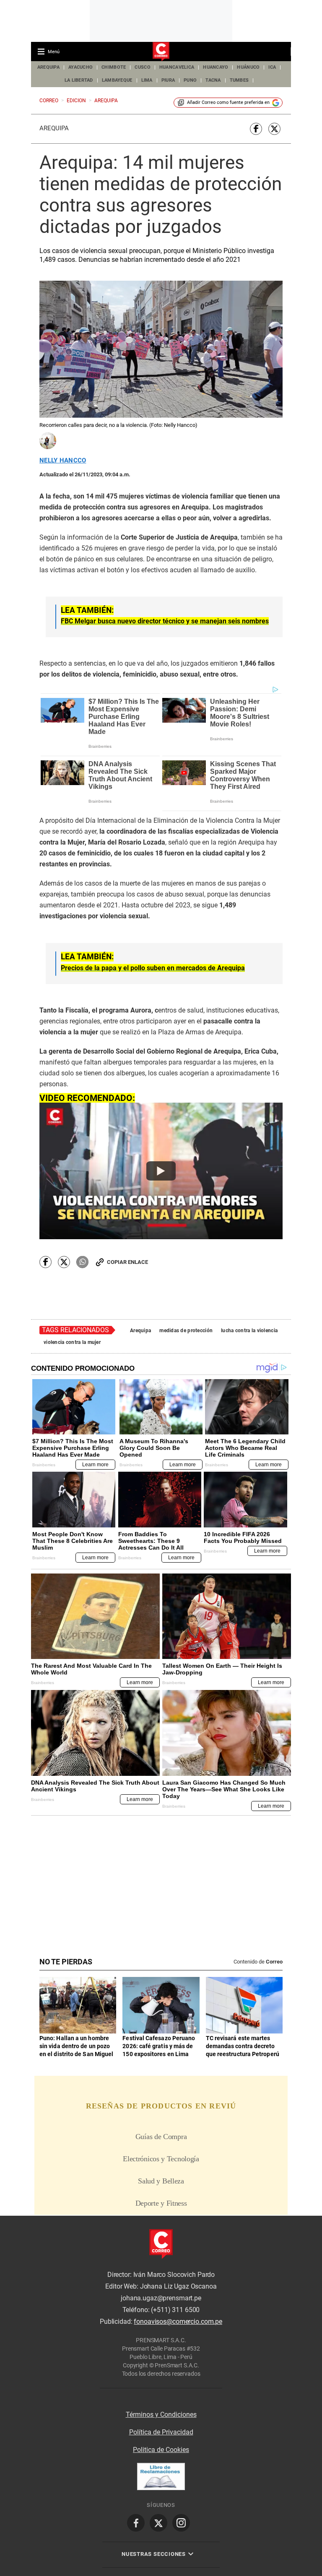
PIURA (168, 80)
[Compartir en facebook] (256, 129)
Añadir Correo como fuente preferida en (228, 102)
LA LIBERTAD (79, 80)
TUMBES (239, 80)
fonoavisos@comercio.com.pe (178, 2322)
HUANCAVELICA (177, 67)
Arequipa (54, 128)
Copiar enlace (127, 1262)
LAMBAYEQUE (117, 80)
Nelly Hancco (63, 461)
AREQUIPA (48, 67)
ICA (272, 67)
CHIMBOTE (114, 67)
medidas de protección (186, 1331)
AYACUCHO (80, 67)
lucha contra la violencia (249, 1331)
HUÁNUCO (248, 67)
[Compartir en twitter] (274, 129)
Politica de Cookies (161, 2450)
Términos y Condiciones (161, 2415)
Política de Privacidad (161, 2432)
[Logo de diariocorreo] (161, 52)
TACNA (213, 80)
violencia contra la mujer (72, 1342)
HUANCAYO (216, 67)
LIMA (147, 80)
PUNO (190, 80)
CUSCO (142, 67)
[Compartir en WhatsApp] (82, 1262)
